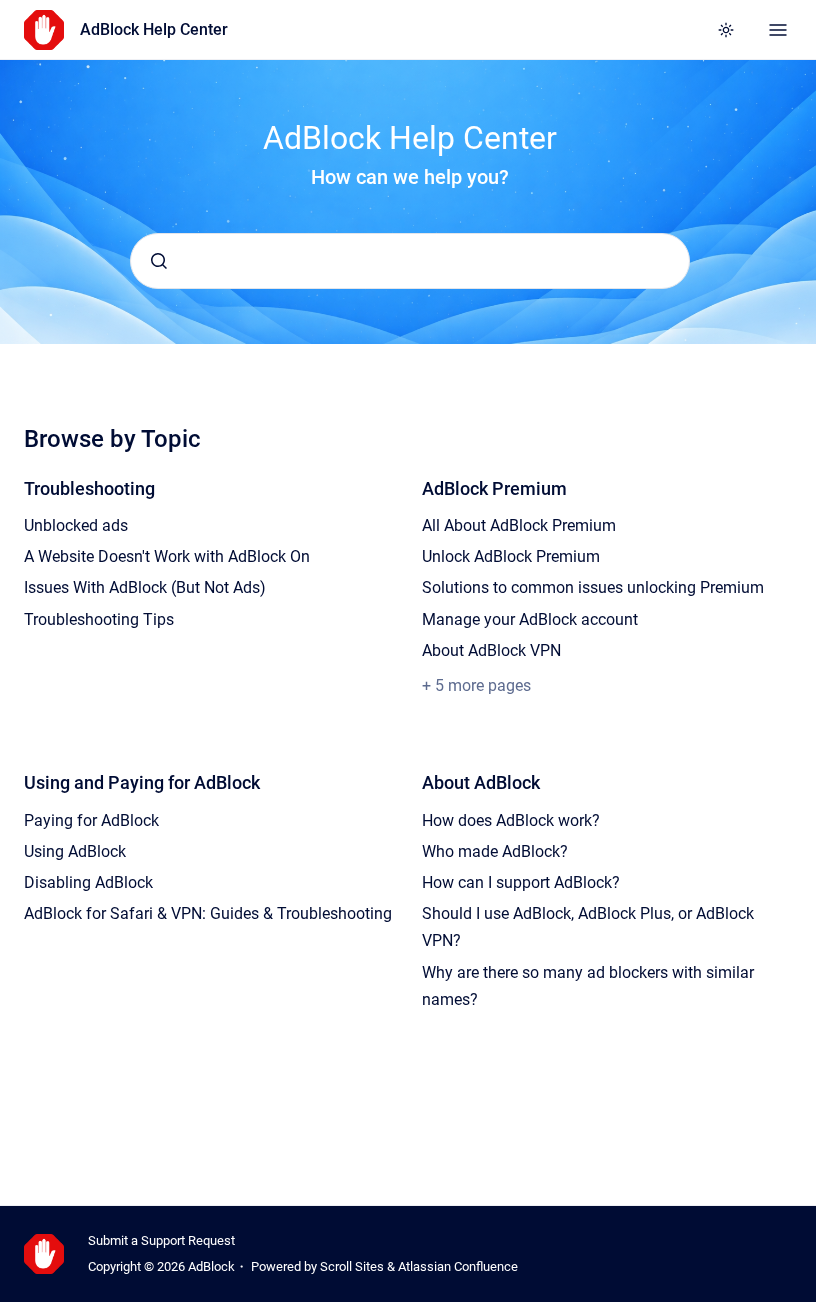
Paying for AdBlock (91, 820)
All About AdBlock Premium (519, 525)
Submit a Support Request (161, 1240)
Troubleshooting (89, 488)
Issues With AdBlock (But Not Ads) (145, 587)
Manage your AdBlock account (530, 619)
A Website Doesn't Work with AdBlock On (167, 556)
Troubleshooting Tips (99, 619)
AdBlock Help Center (154, 29)
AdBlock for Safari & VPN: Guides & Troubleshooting (208, 913)
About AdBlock (481, 782)
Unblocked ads (76, 525)
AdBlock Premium (494, 488)
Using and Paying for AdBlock (142, 782)
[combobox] (410, 261)
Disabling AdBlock (88, 882)
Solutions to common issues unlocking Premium (593, 587)
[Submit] (159, 261)
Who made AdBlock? (495, 851)
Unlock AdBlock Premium (511, 556)
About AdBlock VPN (491, 650)
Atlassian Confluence (458, 1266)
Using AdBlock (75, 851)
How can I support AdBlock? (521, 882)
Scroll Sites (352, 1266)
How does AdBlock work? (511, 820)
